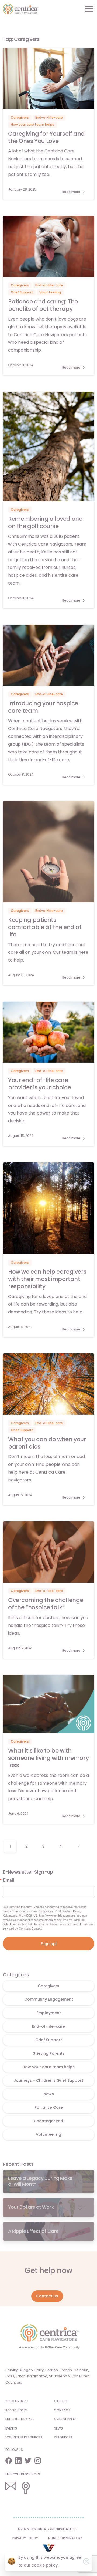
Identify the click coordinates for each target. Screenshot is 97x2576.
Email (8, 1880)
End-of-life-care (48, 2026)
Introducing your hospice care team (43, 707)
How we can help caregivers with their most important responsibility (47, 1279)
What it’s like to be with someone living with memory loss (48, 1758)
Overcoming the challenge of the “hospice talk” (46, 1604)
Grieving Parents (48, 2053)
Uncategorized (48, 2121)
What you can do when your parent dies (47, 1443)
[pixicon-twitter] (30, 2460)
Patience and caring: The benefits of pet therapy (43, 305)
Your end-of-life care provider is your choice (39, 1084)
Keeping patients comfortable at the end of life (45, 927)
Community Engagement (49, 1999)
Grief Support (49, 2040)
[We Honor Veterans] (49, 2550)
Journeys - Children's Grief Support (48, 2080)
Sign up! (49, 1943)
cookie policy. (45, 2565)
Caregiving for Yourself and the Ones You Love (46, 137)
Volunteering (48, 2134)
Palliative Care (49, 2107)
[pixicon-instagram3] (39, 2460)
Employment (49, 2013)
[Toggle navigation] (89, 9)
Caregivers (48, 1986)
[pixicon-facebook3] (10, 2460)
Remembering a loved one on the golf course (45, 522)
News (49, 2094)
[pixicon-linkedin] (20, 2460)
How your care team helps (48, 2067)
